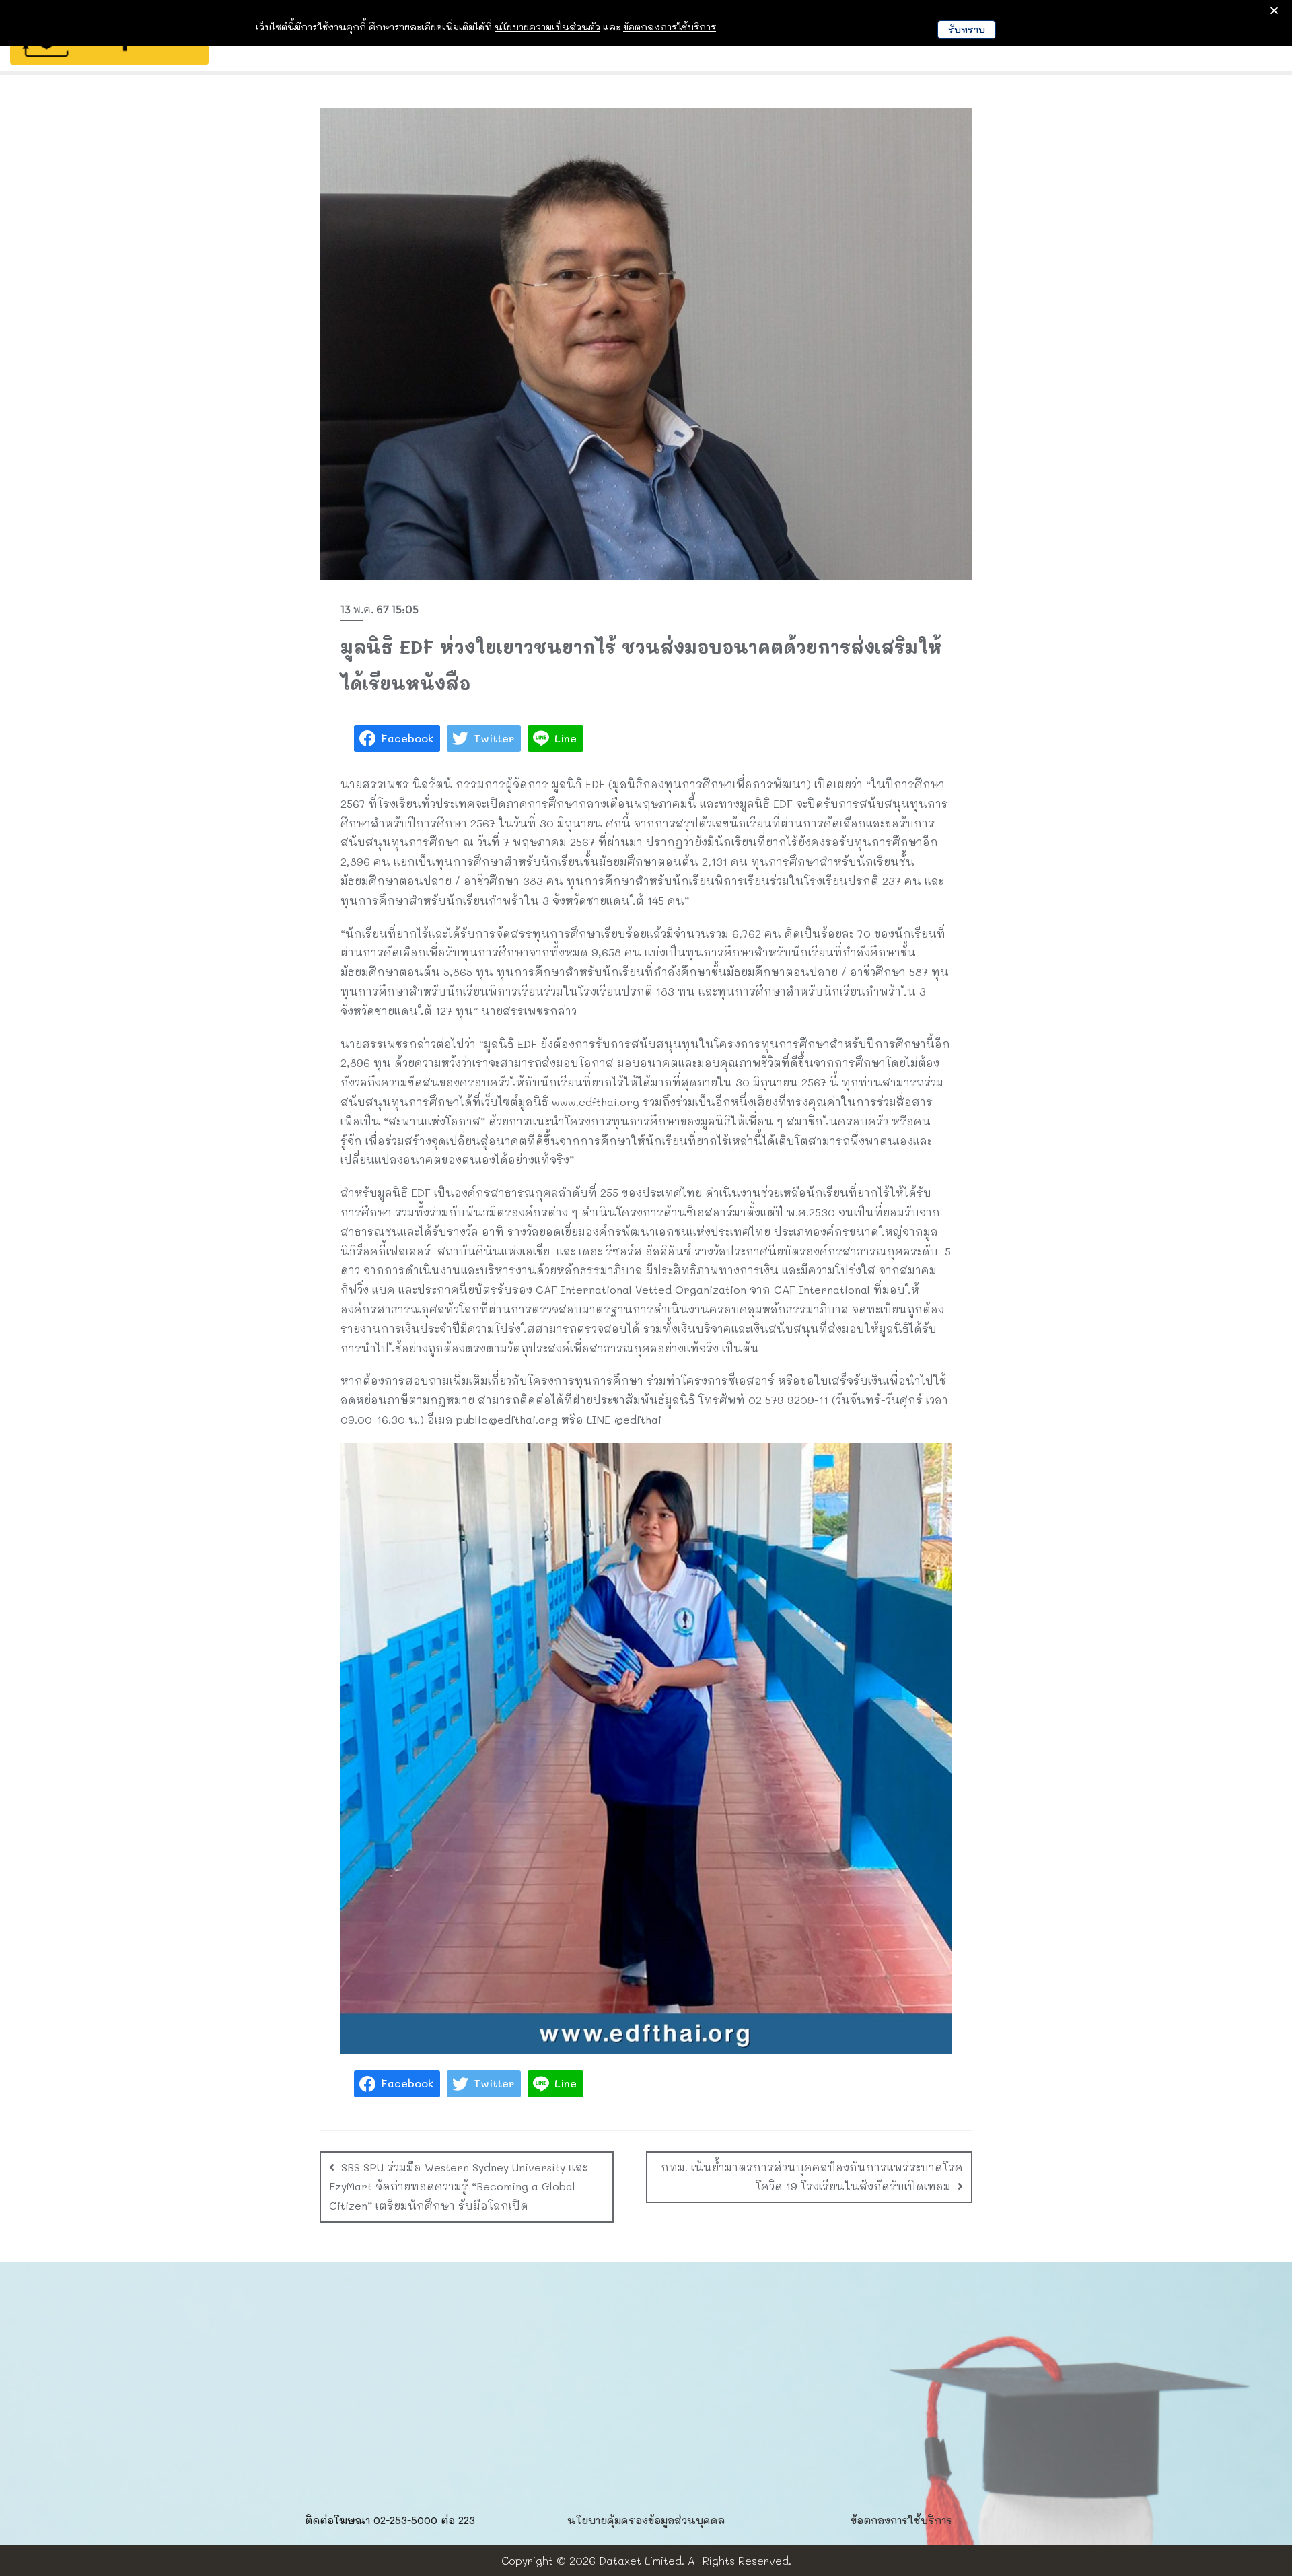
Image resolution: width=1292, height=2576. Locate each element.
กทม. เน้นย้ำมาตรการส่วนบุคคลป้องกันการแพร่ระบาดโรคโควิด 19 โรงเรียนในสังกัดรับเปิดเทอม (812, 2177)
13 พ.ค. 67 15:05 (380, 610)
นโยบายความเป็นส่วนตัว (547, 27)
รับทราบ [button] (967, 29)
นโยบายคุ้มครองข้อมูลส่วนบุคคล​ (646, 2520)
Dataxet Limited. (642, 2560)
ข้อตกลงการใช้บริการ (902, 2520)
